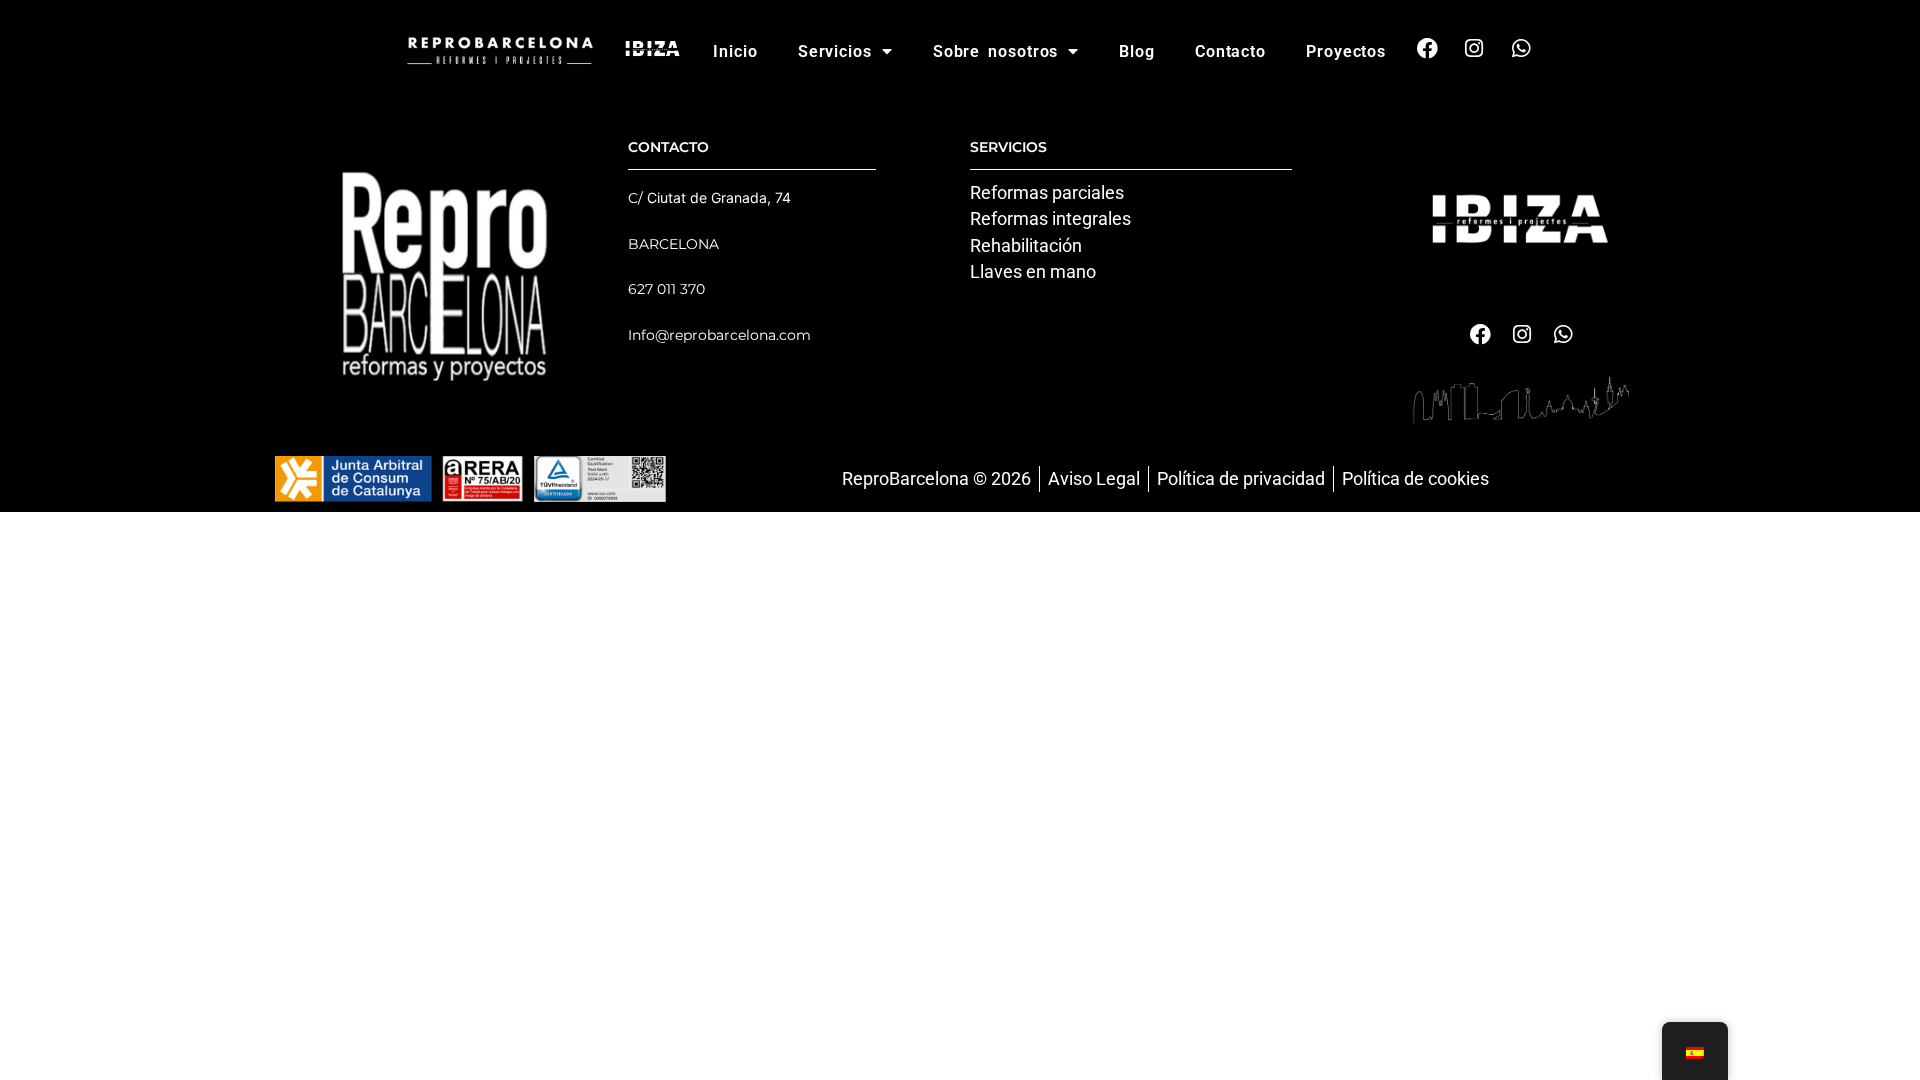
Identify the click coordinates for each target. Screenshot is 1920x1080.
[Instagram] (1474, 48)
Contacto (1230, 51)
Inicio (735, 51)
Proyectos (1346, 51)
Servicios (835, 51)
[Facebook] (1427, 48)
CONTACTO (668, 147)
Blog (1137, 51)
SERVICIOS (1008, 147)
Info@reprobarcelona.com (719, 335)
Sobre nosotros (996, 51)
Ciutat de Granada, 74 (719, 197)
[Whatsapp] (1521, 48)
